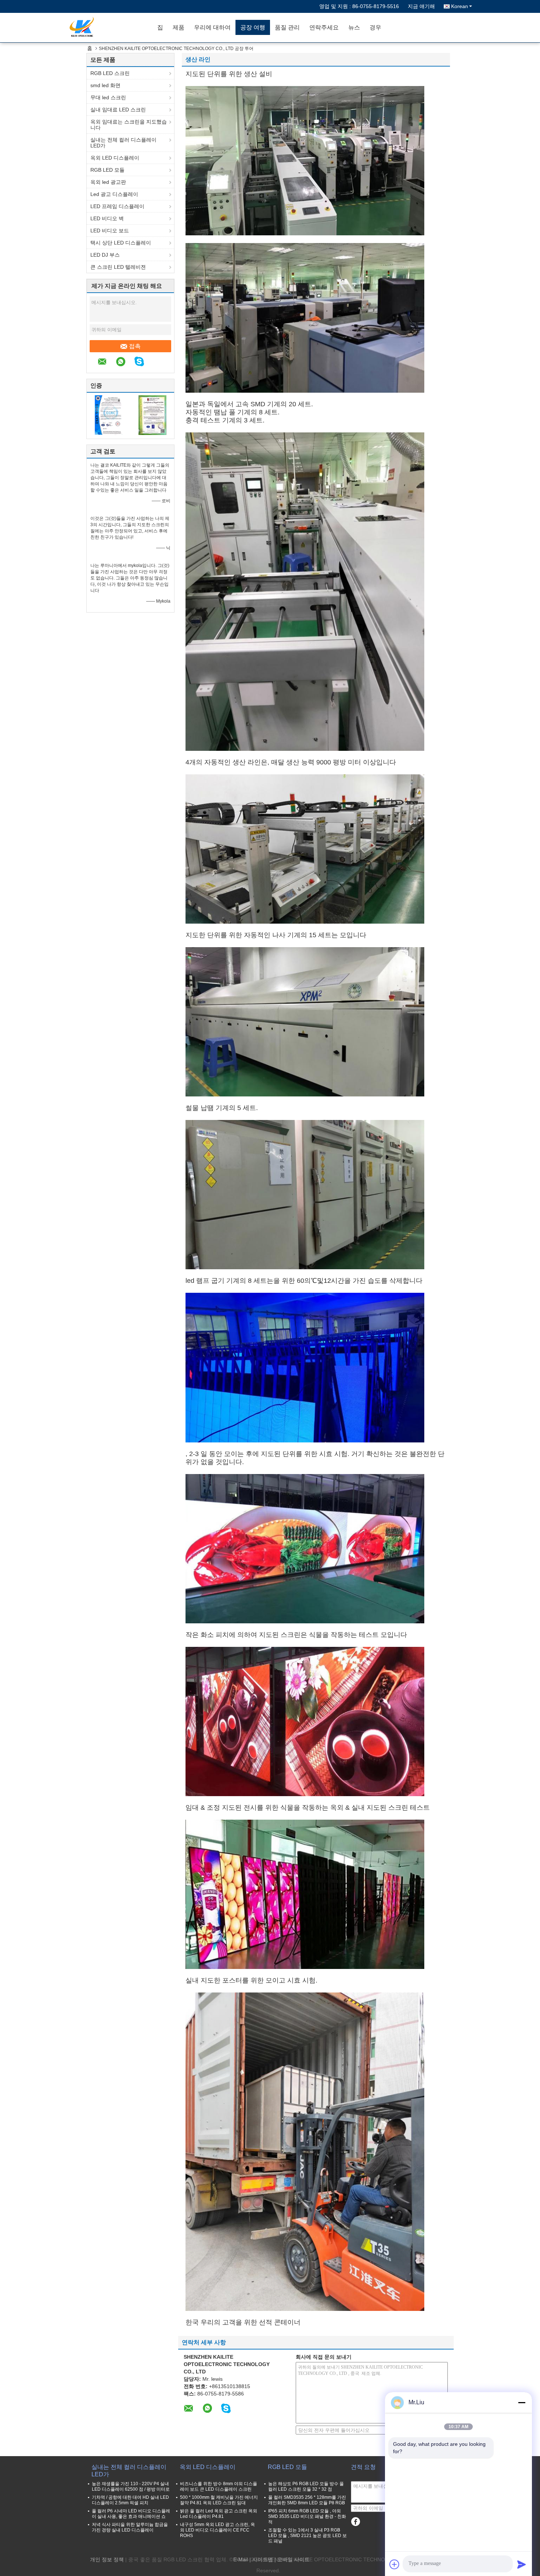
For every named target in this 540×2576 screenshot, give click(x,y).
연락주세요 (324, 27)
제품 (179, 27)
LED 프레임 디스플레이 (117, 206)
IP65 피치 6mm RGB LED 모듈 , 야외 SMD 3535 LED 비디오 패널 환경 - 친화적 (307, 2516)
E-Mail (241, 2559)
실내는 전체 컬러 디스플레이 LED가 (123, 143)
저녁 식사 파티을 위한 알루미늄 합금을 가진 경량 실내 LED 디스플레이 (130, 2527)
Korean (460, 6)
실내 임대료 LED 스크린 (118, 110)
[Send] (522, 2564)
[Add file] (395, 2564)
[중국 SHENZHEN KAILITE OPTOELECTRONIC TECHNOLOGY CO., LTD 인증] (109, 415)
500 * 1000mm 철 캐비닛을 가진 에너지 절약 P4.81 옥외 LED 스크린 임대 (219, 2500)
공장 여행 (253, 27)
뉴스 (354, 27)
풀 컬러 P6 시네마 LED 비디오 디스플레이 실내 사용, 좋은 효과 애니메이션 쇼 (131, 2514)
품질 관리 (287, 27)
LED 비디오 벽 (107, 218)
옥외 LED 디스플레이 (115, 158)
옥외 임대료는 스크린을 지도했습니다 (129, 125)
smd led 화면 (105, 85)
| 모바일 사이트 (292, 2559)
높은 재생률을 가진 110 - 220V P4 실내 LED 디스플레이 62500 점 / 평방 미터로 (131, 2486)
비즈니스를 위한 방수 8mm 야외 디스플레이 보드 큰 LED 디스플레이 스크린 (219, 2486)
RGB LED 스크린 (110, 73)
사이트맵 (263, 2559)
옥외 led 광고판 (108, 182)
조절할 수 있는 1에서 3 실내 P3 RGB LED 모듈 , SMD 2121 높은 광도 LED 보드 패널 (307, 2536)
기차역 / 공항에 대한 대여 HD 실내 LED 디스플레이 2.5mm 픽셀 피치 (130, 2500)
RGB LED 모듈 (107, 170)
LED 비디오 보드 (110, 231)
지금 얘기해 (421, 6)
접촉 (135, 346)
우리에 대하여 (212, 27)
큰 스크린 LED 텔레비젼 (118, 267)
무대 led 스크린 (108, 97)
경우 (375, 27)
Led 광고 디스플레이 (114, 194)
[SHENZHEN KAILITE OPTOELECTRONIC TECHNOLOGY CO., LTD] (110, 28)
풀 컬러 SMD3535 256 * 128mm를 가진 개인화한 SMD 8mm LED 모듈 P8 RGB (307, 2500)
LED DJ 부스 (105, 255)
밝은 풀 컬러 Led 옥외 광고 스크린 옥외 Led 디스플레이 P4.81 (219, 2514)
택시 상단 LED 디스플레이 (121, 243)
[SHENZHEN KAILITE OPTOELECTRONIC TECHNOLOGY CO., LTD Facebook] (355, 2522)
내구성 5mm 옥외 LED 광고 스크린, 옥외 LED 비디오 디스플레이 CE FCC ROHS (217, 2530)
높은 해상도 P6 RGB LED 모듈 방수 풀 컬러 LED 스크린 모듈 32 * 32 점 (306, 2486)
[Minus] (522, 2402)
